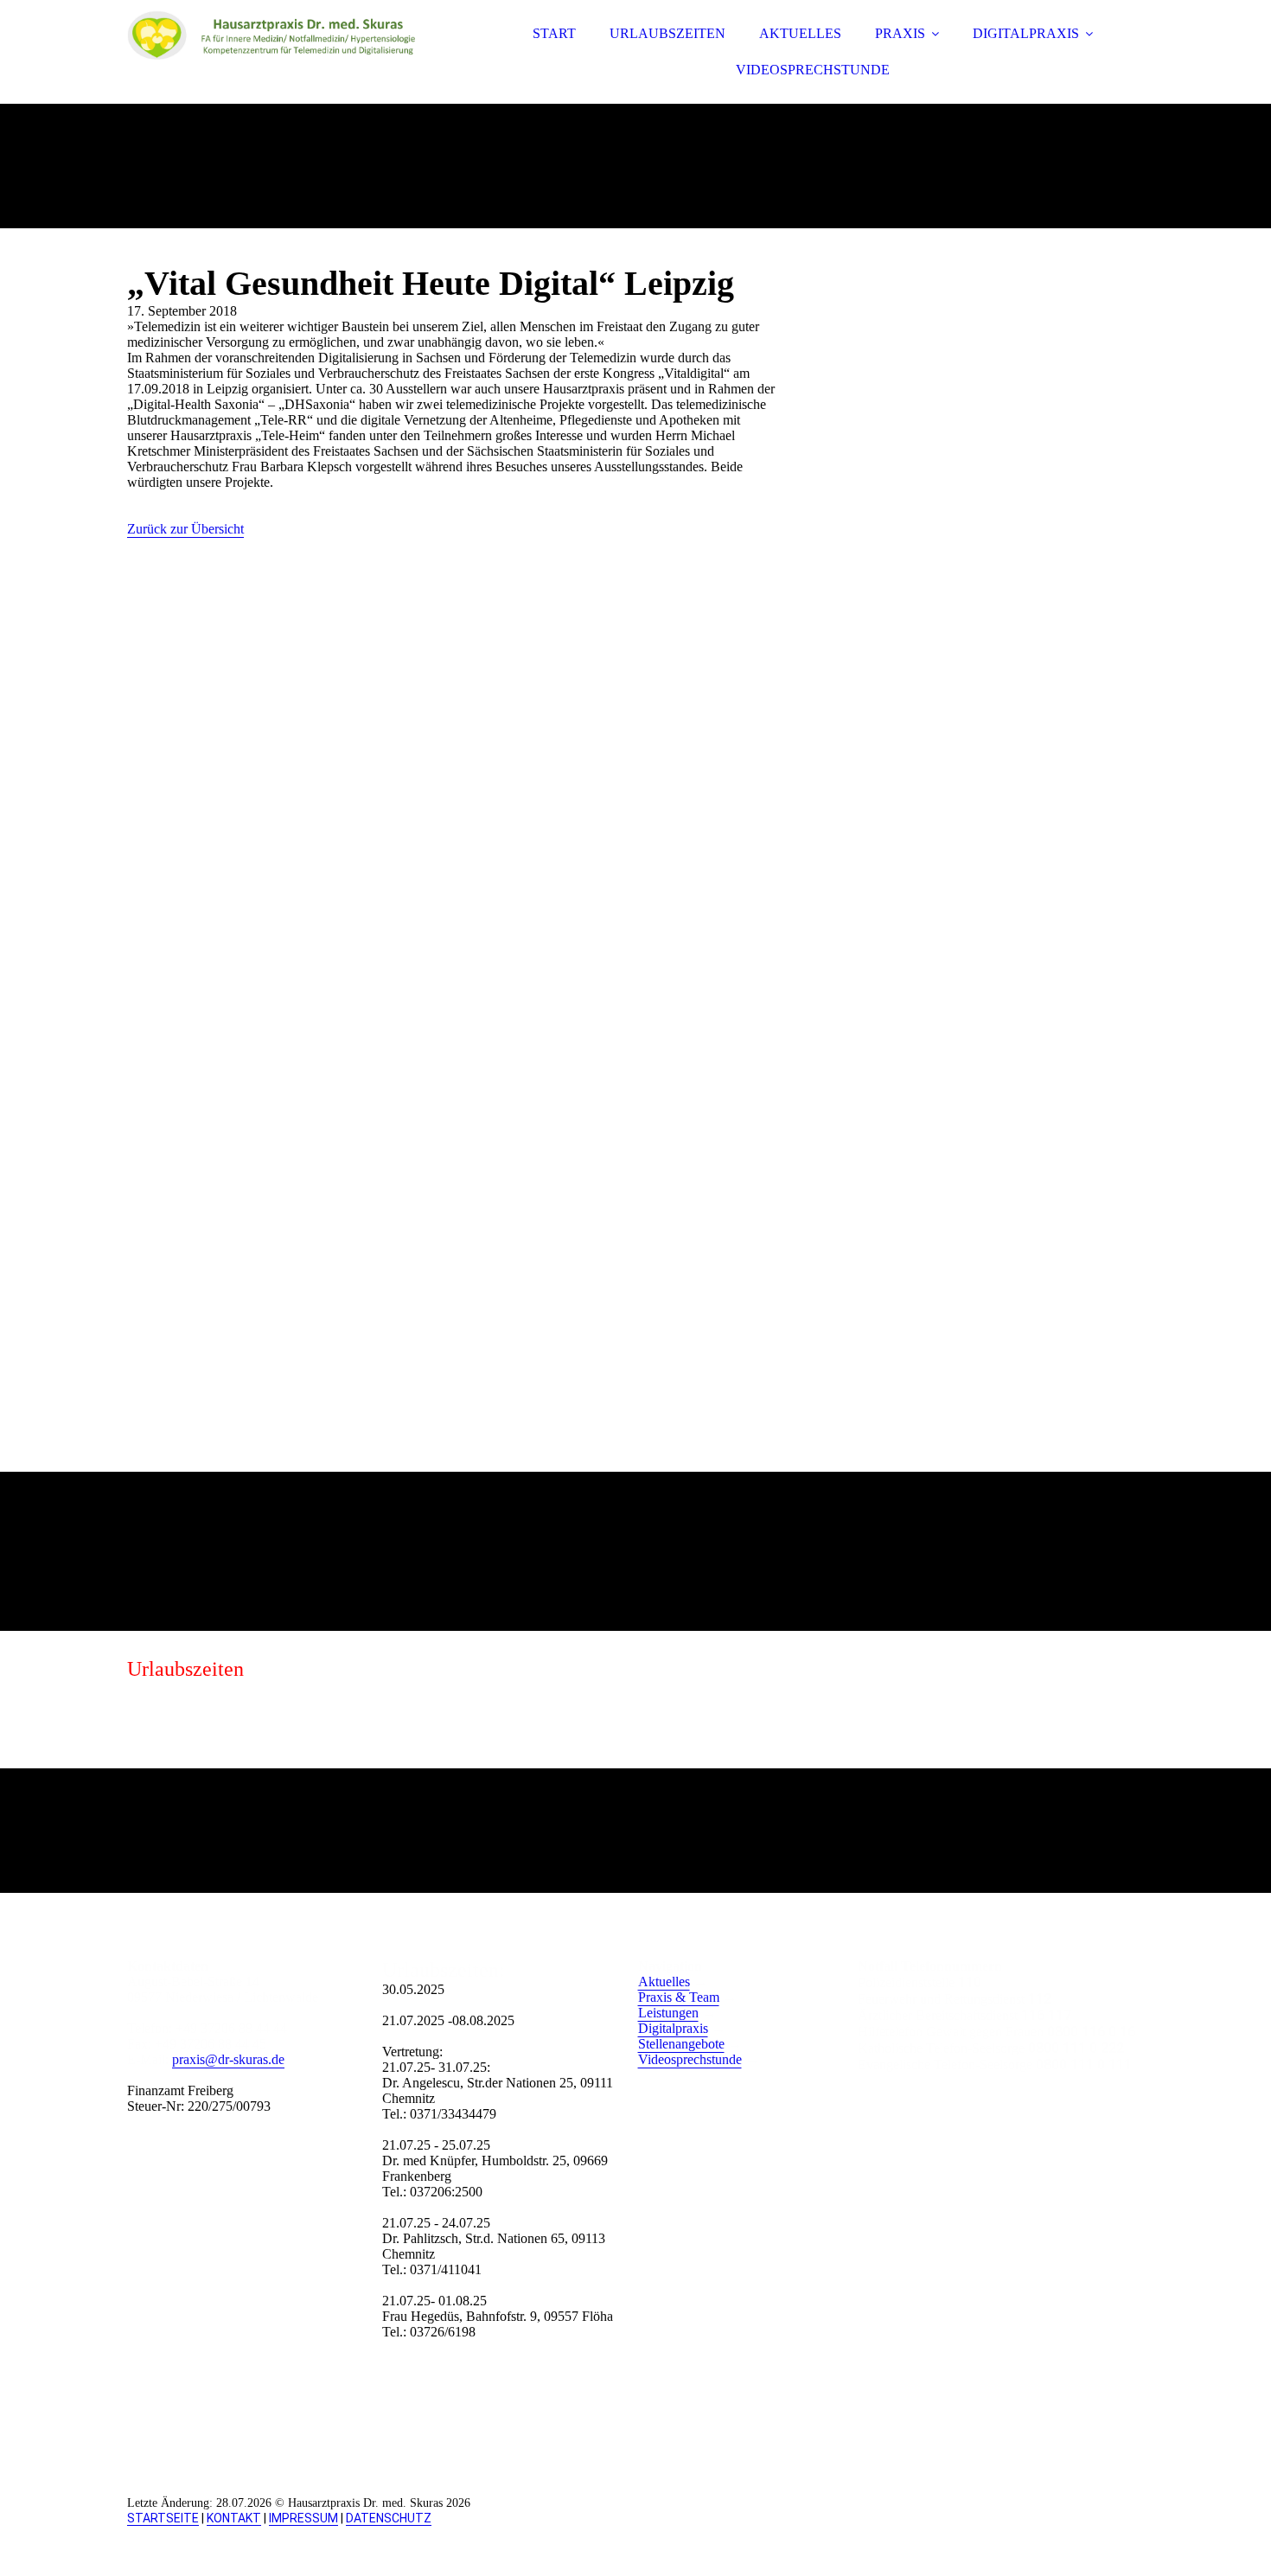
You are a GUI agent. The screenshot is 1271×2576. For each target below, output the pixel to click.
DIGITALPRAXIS (1026, 33)
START (554, 33)
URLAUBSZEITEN (667, 33)
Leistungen (668, 2013)
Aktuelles (664, 1982)
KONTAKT (234, 2518)
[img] (278, 61)
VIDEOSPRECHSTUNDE (813, 70)
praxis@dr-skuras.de (228, 2059)
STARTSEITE (163, 2518)
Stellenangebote (681, 2044)
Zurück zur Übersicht (185, 529)
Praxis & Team (679, 1997)
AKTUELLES (800, 33)
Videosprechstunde (690, 2059)
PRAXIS (900, 33)
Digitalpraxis (673, 2028)
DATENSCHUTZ (389, 2518)
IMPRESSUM (303, 2518)
